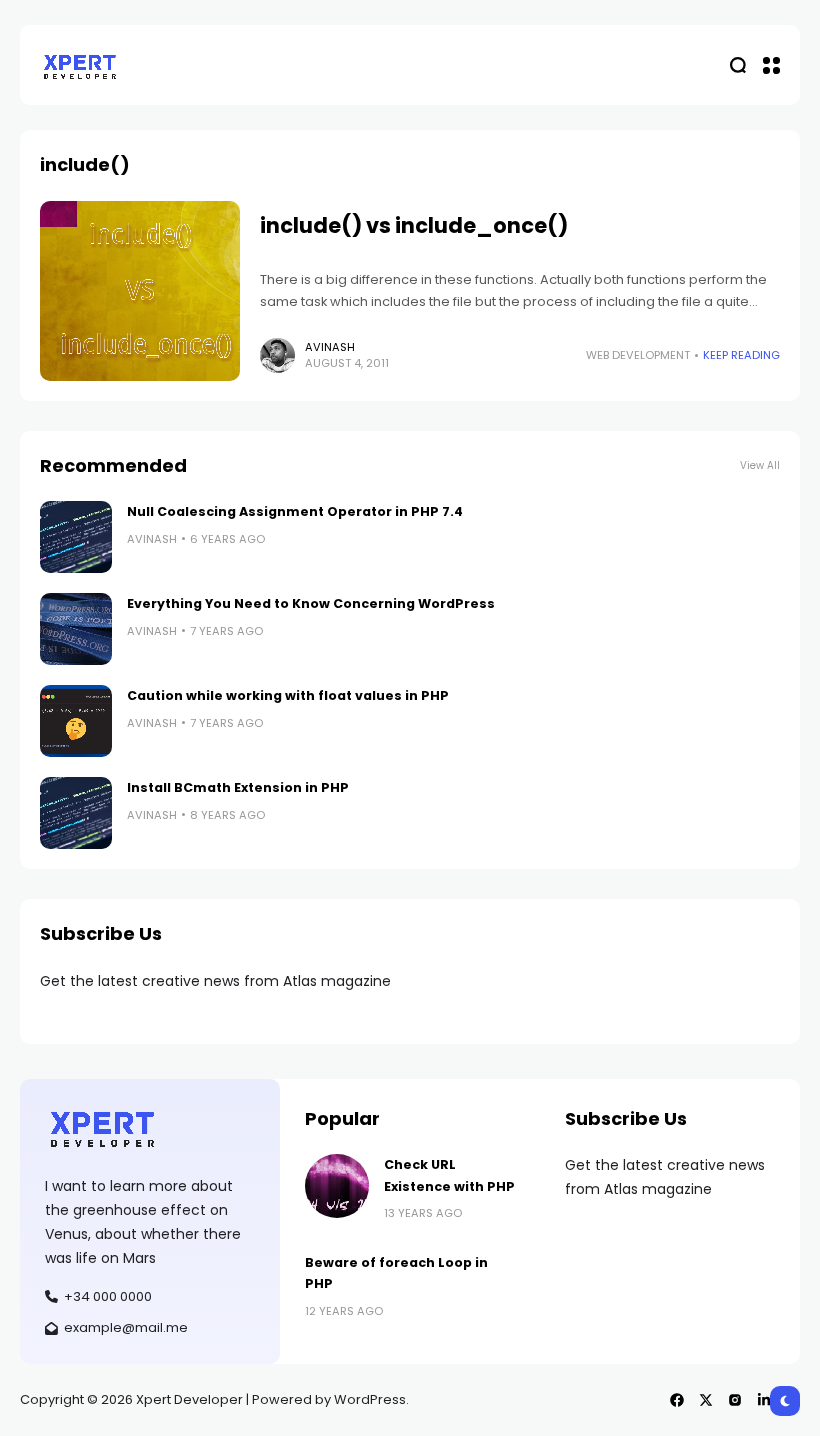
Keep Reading (741, 355)
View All (760, 465)
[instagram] (735, 1400)
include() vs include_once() (414, 225)
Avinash (330, 347)
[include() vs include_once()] (140, 291)
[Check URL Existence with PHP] (337, 1186)
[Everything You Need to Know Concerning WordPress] (76, 629)
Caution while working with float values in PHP (288, 695)
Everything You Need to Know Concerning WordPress (311, 603)
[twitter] (706, 1400)
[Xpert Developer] (80, 65)
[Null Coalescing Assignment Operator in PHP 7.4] (76, 537)
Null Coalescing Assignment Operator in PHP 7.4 (295, 511)
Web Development (638, 355)
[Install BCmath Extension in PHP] (76, 813)
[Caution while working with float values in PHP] (76, 721)
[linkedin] (764, 1400)
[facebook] (677, 1400)
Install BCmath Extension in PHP (238, 787)
